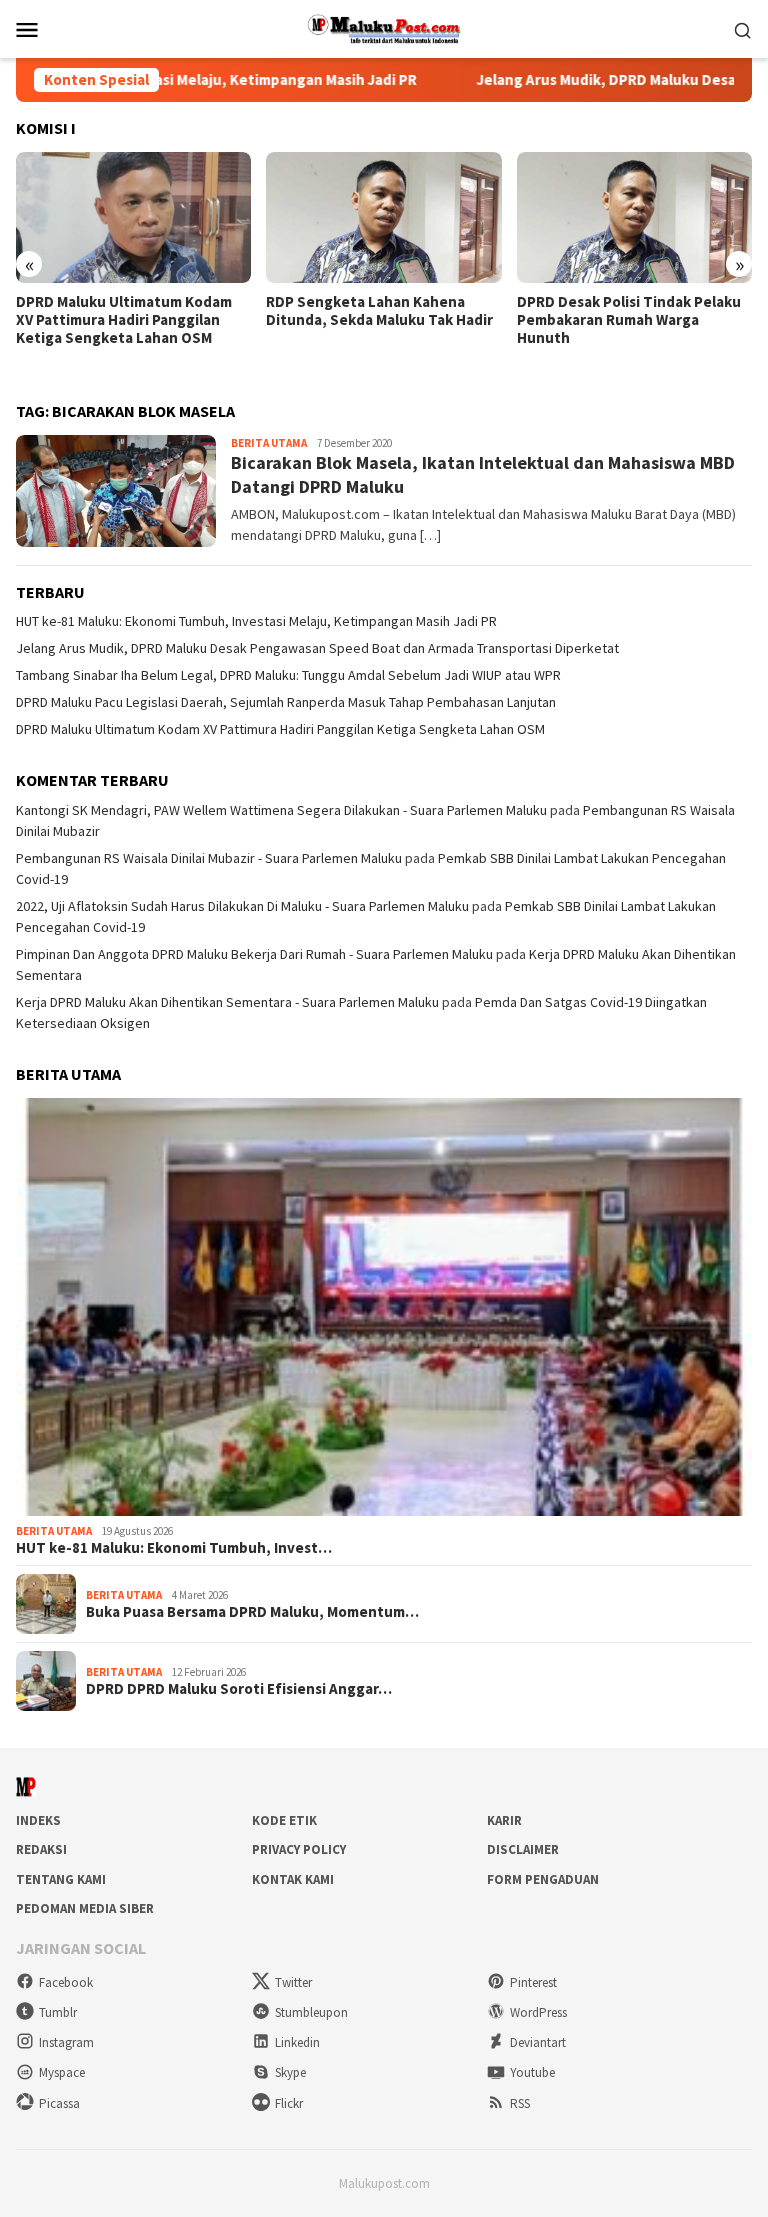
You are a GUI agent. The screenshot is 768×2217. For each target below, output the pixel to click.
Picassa (59, 2103)
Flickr (289, 2103)
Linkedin (297, 2042)
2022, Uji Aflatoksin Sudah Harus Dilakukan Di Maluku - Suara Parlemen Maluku (242, 906)
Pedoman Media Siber (85, 1908)
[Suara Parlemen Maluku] (384, 27)
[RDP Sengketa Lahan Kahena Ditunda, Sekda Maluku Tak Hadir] (383, 218)
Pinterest (533, 1982)
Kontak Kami (293, 1879)
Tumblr (58, 2012)
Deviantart (538, 2042)
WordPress (538, 2012)
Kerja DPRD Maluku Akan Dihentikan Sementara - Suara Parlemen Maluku (227, 1002)
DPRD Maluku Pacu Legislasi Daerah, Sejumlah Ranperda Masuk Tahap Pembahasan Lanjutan (286, 702)
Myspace (62, 2072)
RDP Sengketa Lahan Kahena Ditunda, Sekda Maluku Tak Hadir (379, 311)
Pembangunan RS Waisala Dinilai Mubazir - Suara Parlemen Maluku (209, 858)
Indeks (38, 1820)
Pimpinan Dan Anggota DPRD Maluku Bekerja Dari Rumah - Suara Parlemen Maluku (254, 954)
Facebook (66, 1982)
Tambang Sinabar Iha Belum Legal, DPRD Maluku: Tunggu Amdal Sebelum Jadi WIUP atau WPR (288, 675)
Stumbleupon (311, 2012)
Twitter (293, 1982)
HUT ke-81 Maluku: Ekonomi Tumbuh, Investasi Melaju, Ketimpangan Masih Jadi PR (256, 621)
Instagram (66, 2042)
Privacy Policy (299, 1849)
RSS (520, 2103)
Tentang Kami (61, 1879)
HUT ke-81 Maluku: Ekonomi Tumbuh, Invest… (174, 1548)
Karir (504, 1820)
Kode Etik (284, 1820)
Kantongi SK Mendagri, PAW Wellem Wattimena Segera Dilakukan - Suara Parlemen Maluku (281, 810)
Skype (290, 2072)
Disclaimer (523, 1849)
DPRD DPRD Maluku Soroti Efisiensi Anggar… (239, 1689)
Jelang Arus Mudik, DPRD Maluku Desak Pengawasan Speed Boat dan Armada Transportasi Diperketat (317, 648)
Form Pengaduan (543, 1879)
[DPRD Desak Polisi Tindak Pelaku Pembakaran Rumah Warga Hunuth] (634, 218)
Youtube (532, 2072)
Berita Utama (269, 443)
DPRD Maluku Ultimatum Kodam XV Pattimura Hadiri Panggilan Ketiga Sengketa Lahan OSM (124, 320)
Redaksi (41, 1849)
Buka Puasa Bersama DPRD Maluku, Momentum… (252, 1612)
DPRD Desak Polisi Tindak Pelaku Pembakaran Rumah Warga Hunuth (629, 320)
